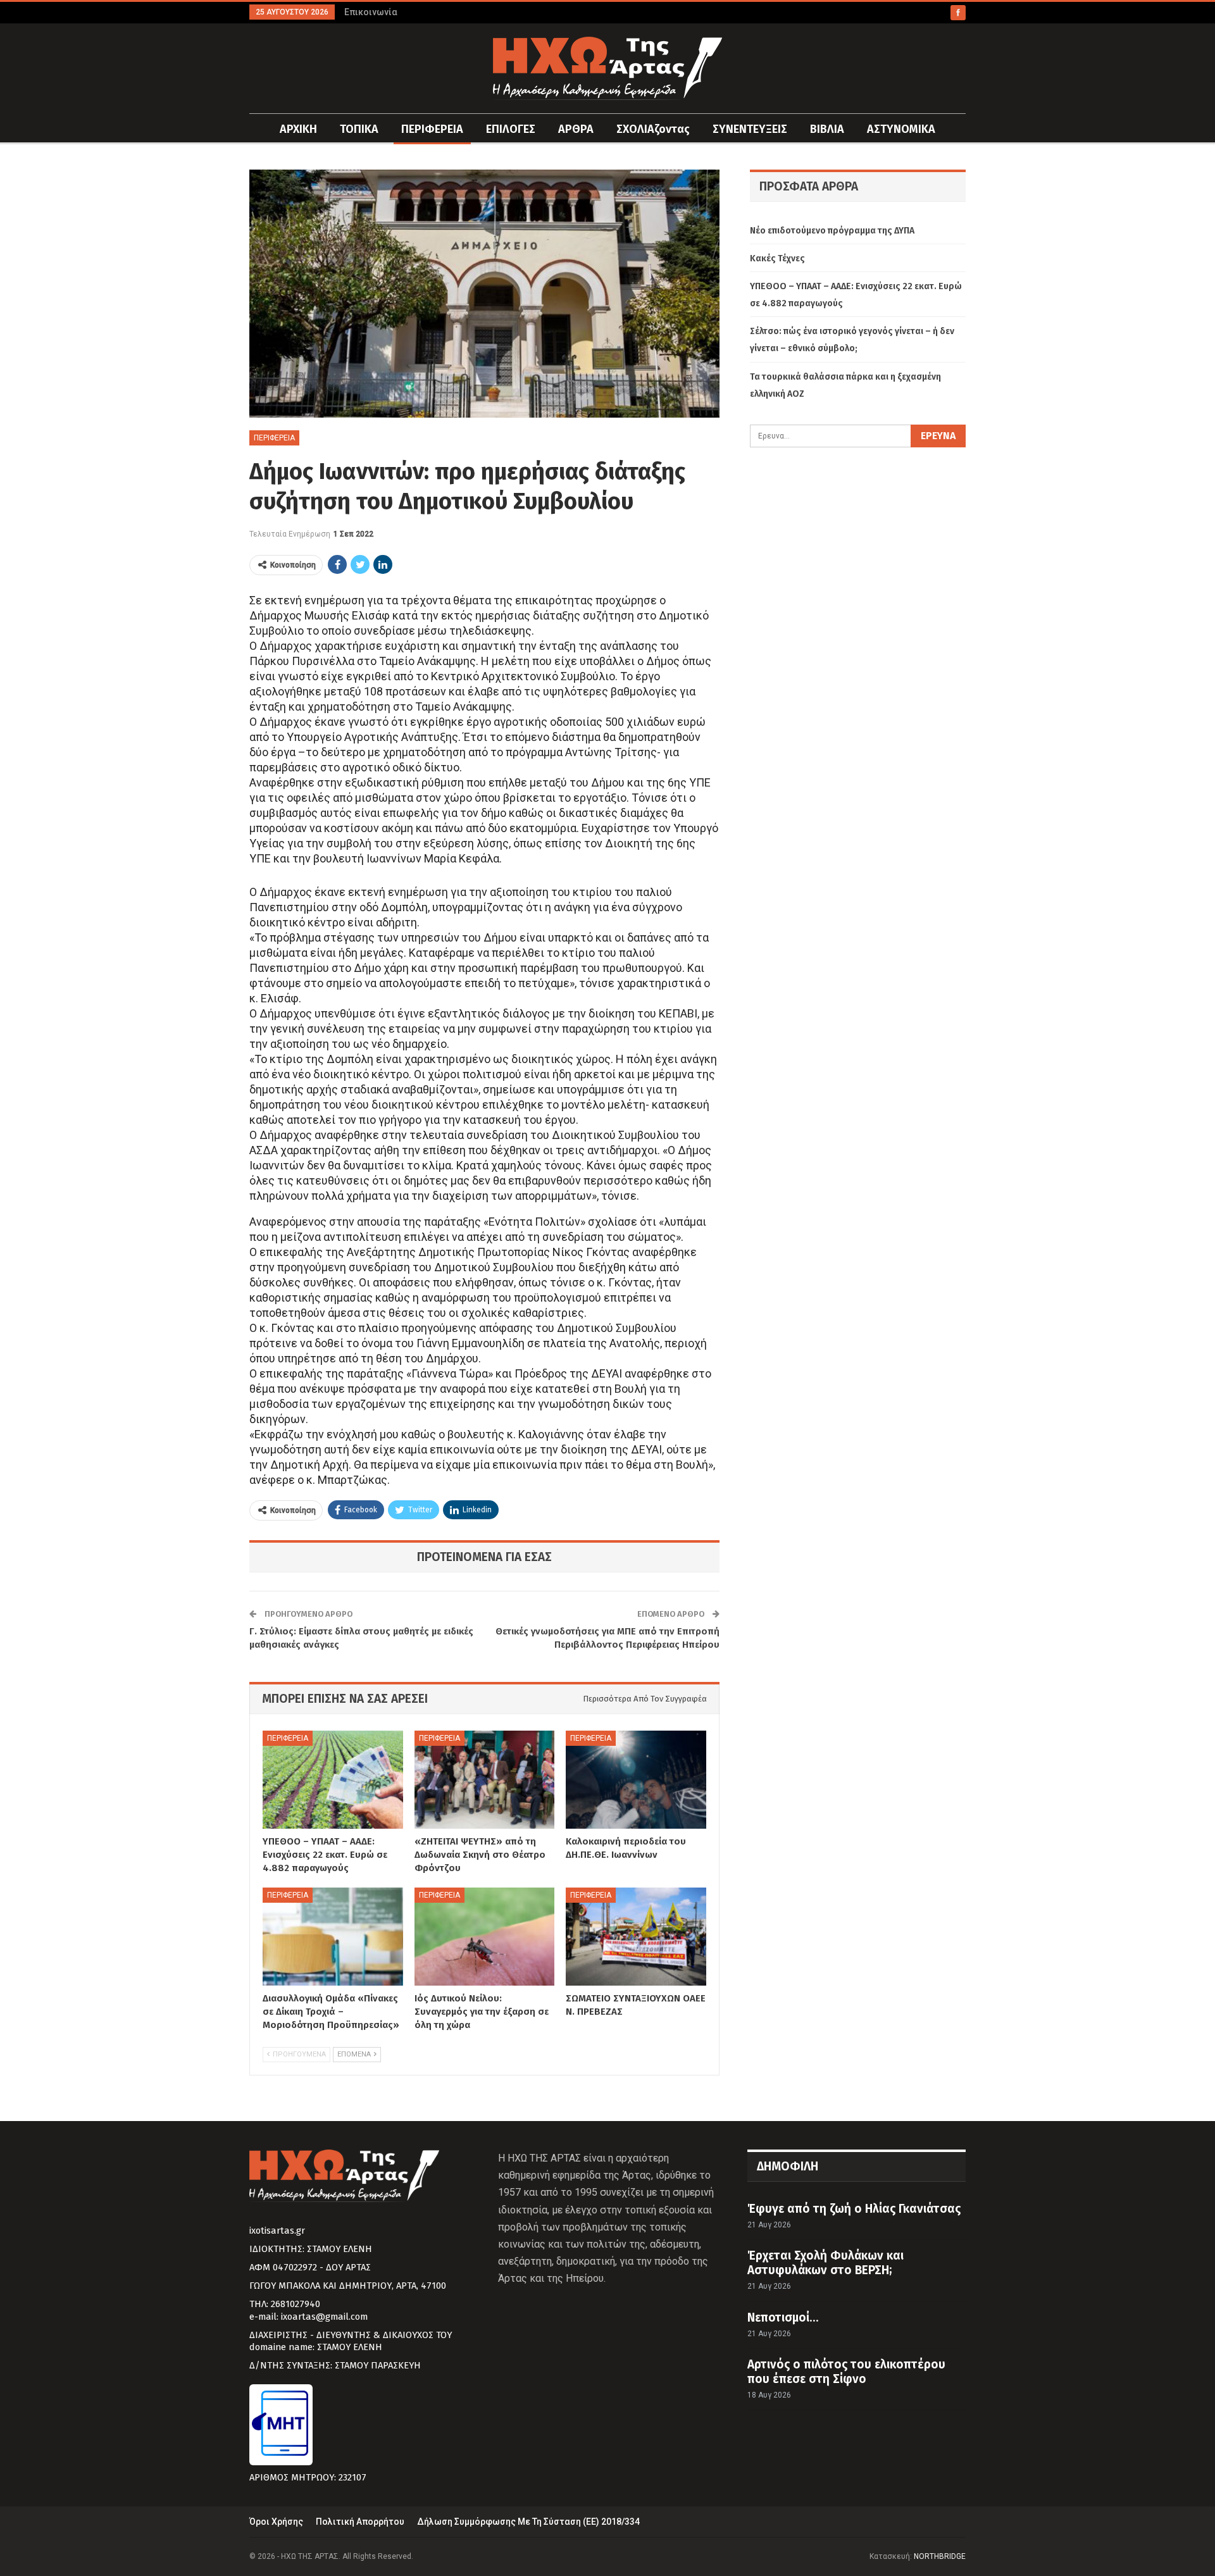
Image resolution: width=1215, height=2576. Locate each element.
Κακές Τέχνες (777, 258)
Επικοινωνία (371, 12)
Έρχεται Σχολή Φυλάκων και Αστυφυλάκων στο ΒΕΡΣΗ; (826, 2263)
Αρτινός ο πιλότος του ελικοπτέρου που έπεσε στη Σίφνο (846, 2372)
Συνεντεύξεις (750, 129)
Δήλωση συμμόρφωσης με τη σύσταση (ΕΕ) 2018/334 (528, 2522)
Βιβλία (827, 129)
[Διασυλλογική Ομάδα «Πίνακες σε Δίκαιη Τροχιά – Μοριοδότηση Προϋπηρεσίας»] (333, 1937)
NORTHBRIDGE (940, 2556)
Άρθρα (576, 129)
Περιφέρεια (432, 129)
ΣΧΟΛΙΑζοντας (653, 129)
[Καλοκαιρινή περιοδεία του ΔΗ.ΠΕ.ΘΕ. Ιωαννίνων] (636, 1780)
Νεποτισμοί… (783, 2318)
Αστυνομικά (901, 129)
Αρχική (298, 129)
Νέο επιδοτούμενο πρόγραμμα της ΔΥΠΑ (832, 231)
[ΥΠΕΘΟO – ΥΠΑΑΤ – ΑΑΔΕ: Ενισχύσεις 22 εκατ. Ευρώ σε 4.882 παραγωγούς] (333, 1780)
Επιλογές (511, 129)
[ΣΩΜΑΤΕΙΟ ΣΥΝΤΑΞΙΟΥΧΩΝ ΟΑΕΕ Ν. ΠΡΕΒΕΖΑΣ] (636, 1937)
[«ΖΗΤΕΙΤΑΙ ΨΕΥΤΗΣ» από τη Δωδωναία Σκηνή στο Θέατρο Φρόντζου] (485, 1780)
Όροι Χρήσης (276, 2522)
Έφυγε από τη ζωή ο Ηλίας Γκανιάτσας (854, 2209)
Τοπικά (359, 129)
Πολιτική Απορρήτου (360, 2522)
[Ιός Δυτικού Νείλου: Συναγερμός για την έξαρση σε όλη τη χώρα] (485, 1937)
